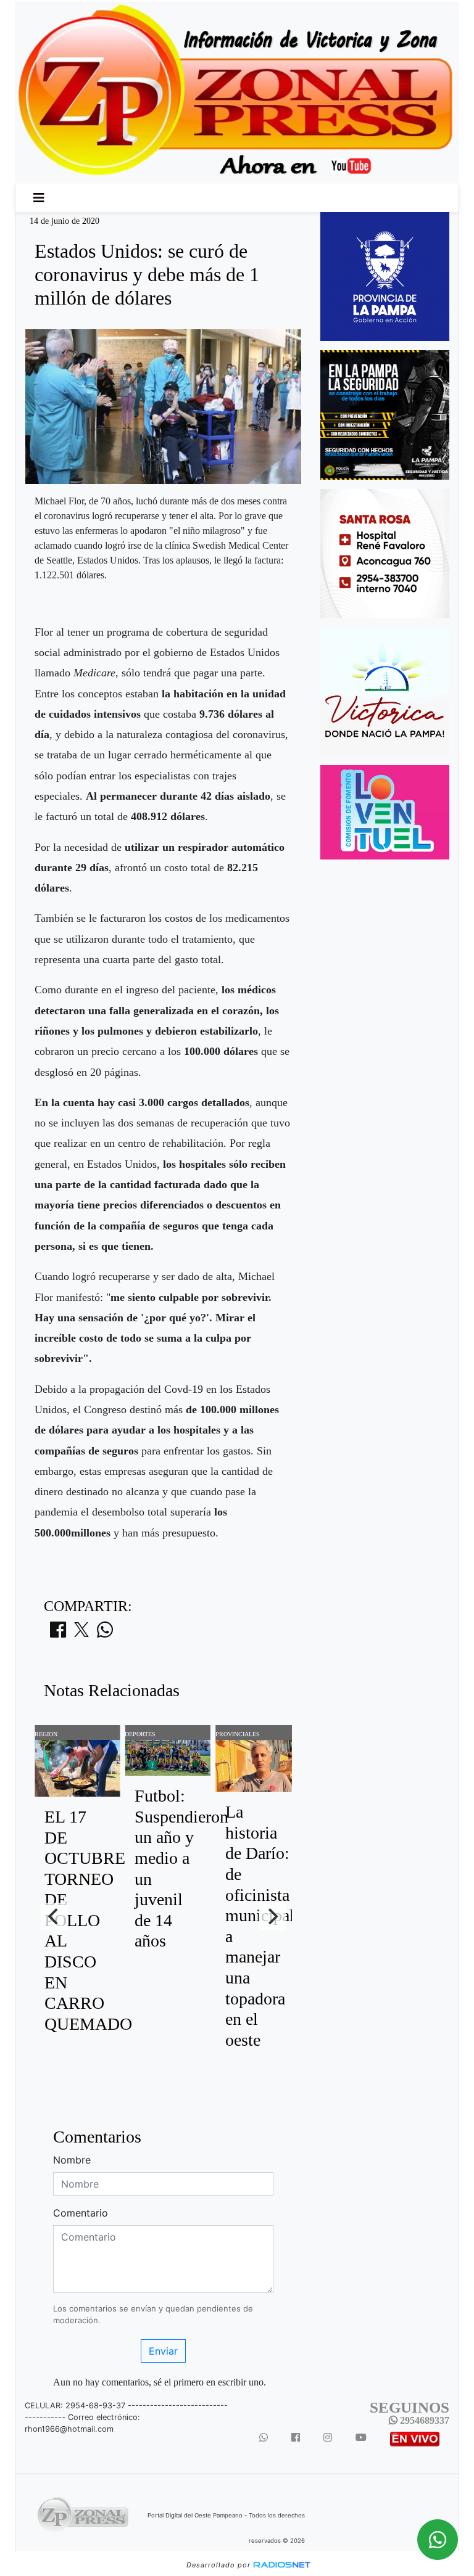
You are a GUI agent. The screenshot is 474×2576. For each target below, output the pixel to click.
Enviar (163, 2351)
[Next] (272, 1916)
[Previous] (54, 1916)
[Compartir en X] (81, 1633)
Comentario (81, 2213)
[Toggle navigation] (39, 198)
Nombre (72, 2160)
